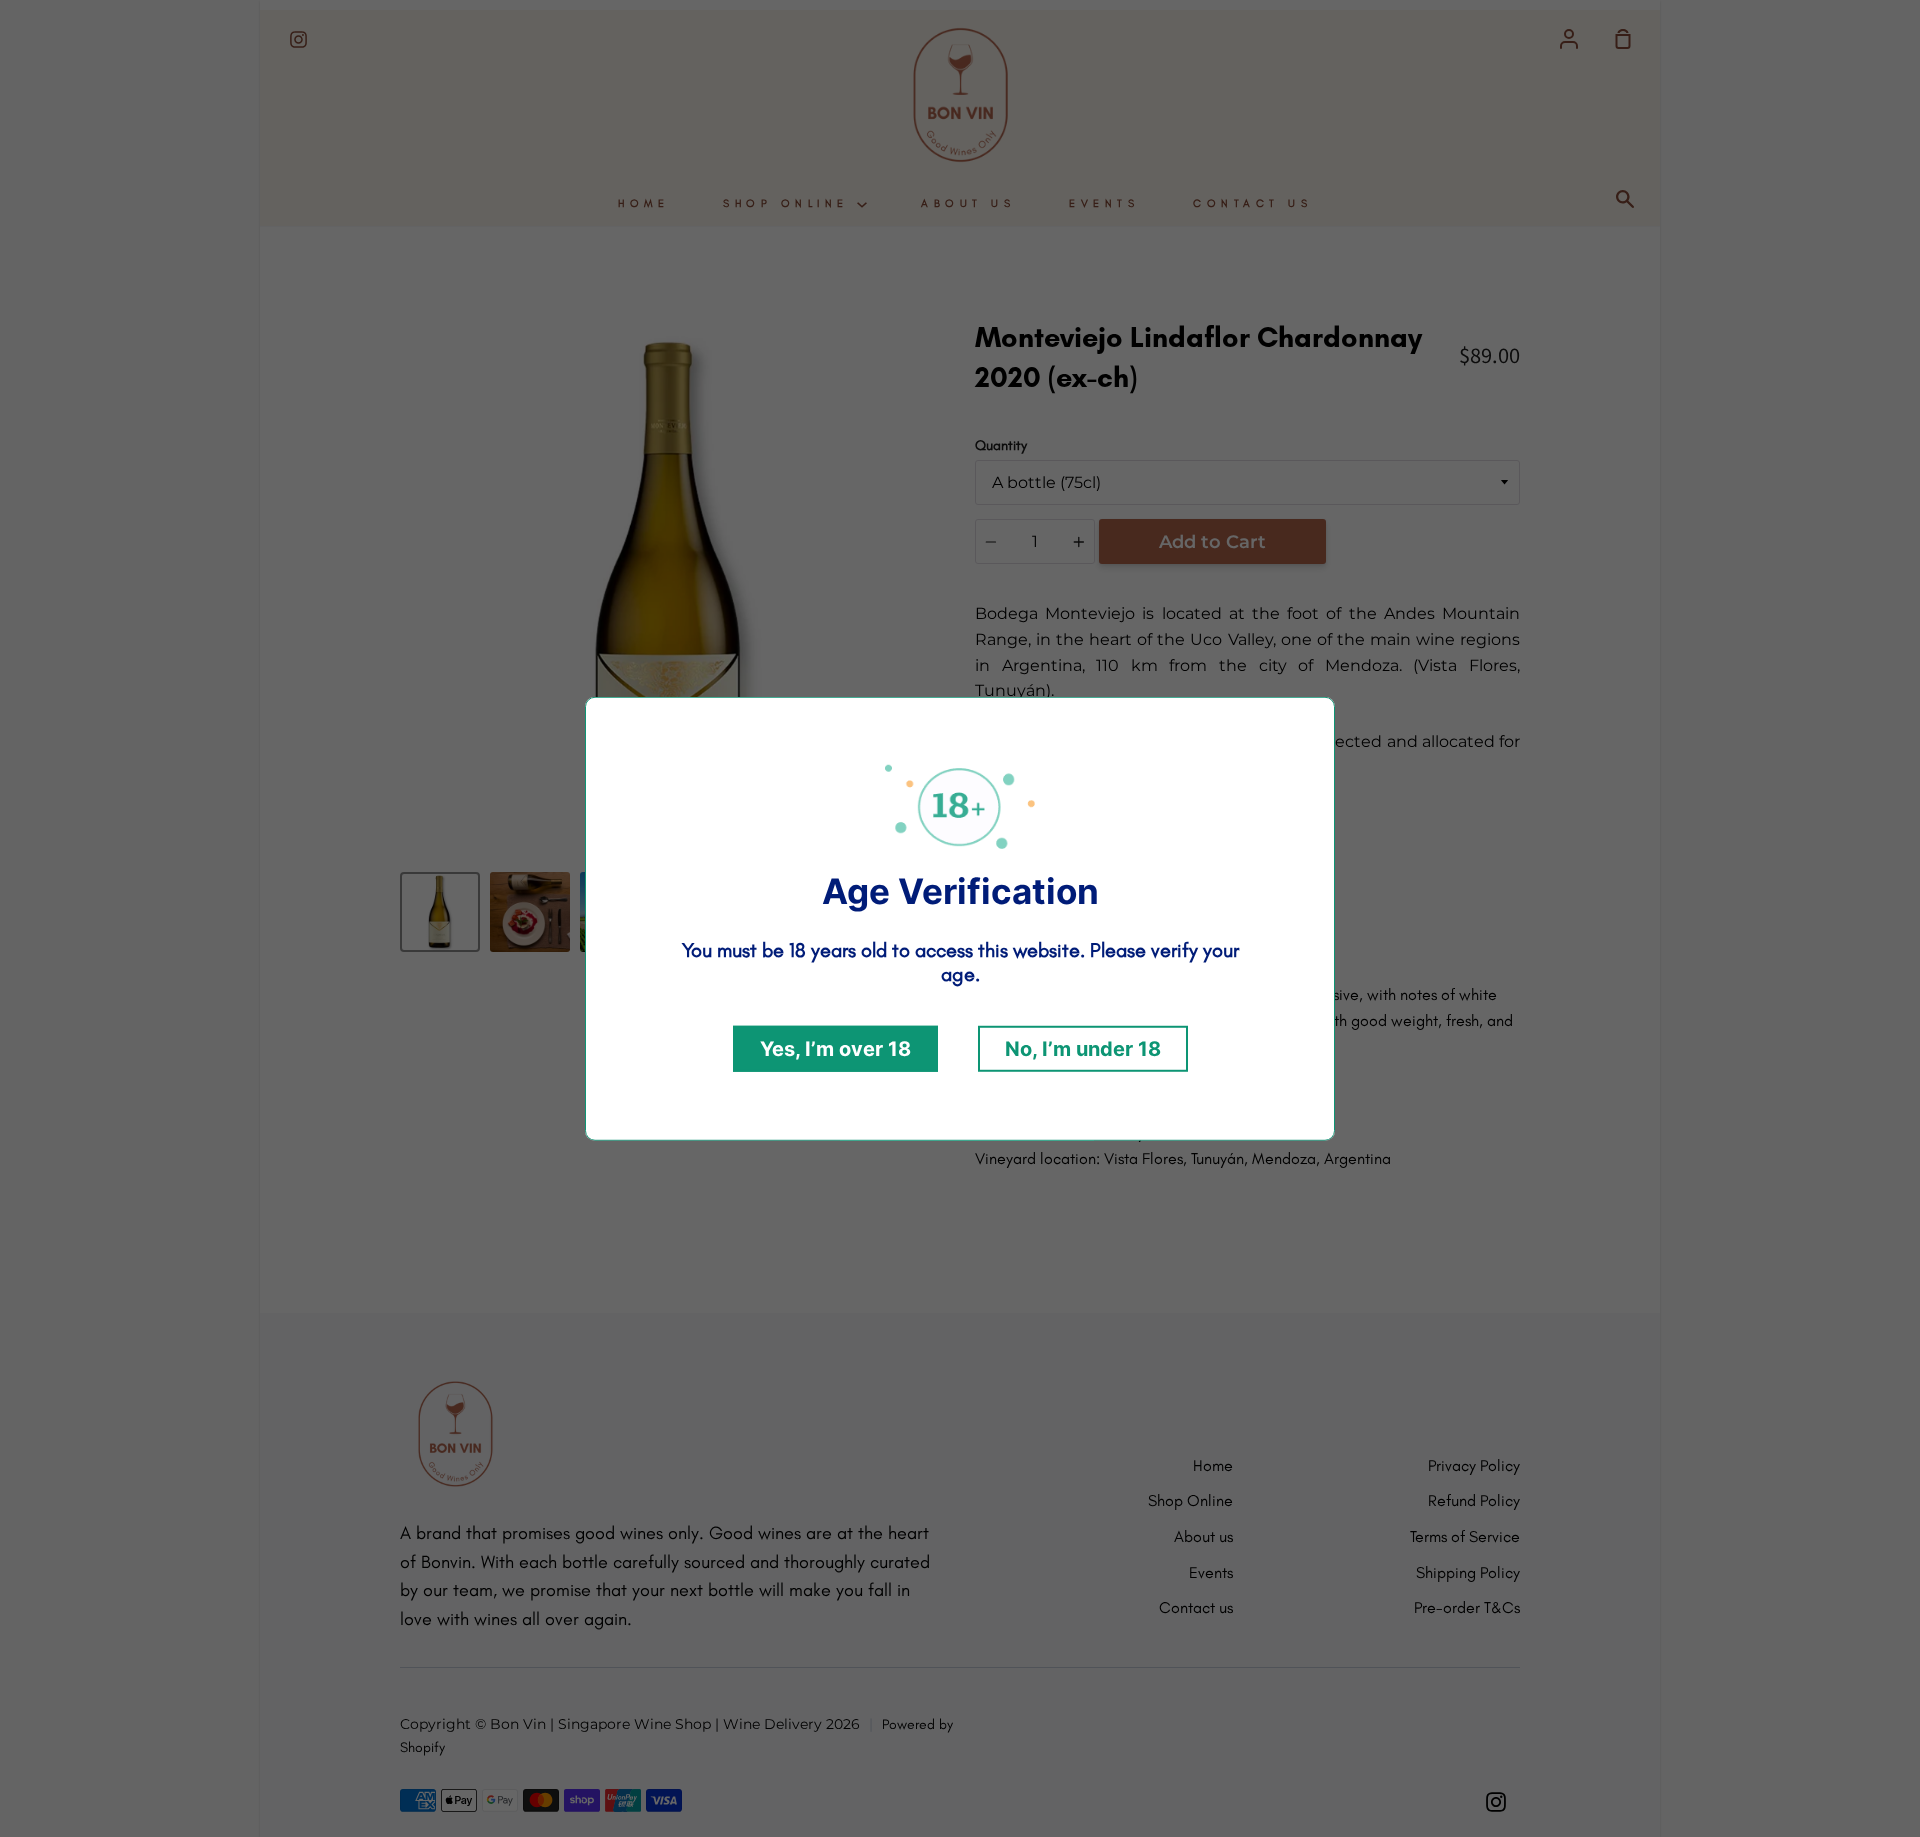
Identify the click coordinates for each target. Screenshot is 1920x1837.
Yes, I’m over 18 (835, 1049)
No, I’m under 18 (1083, 1049)
